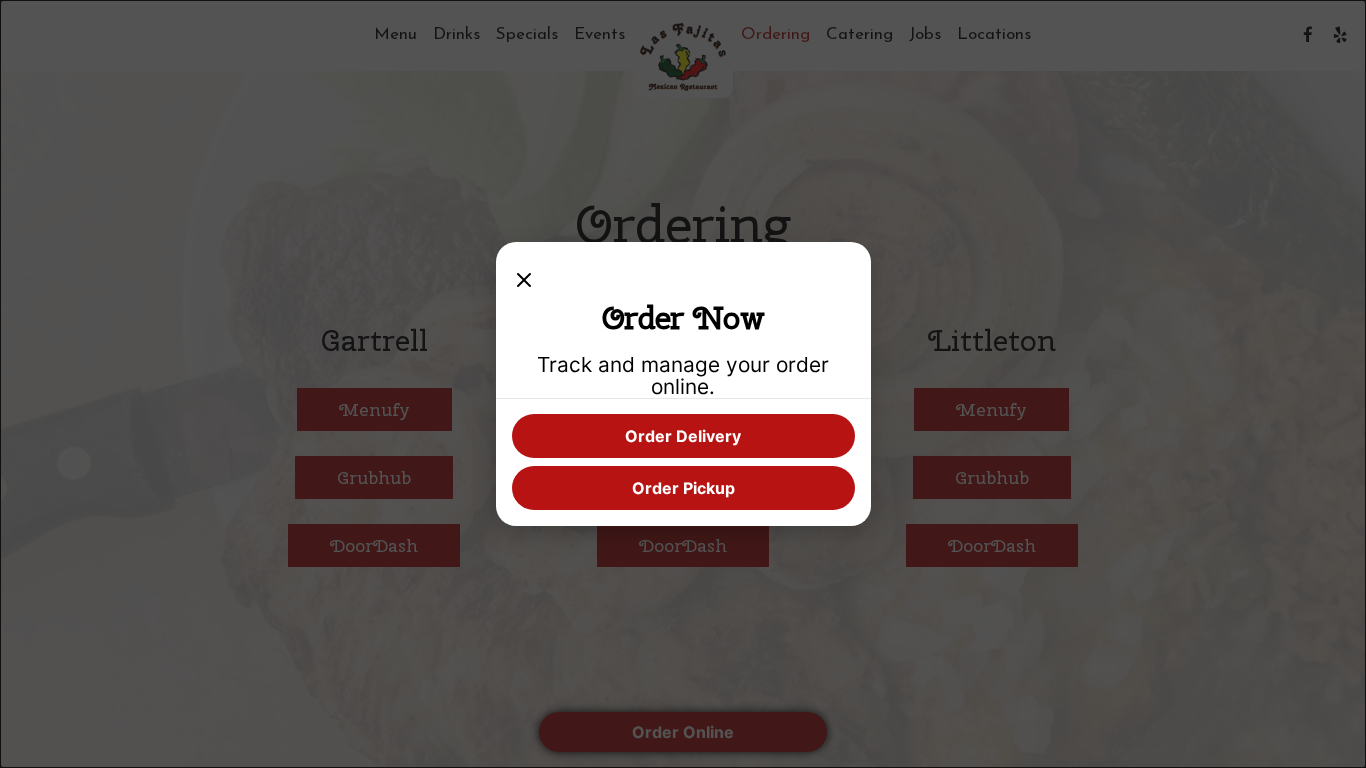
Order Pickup (683, 488)
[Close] (524, 278)
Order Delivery (683, 436)
